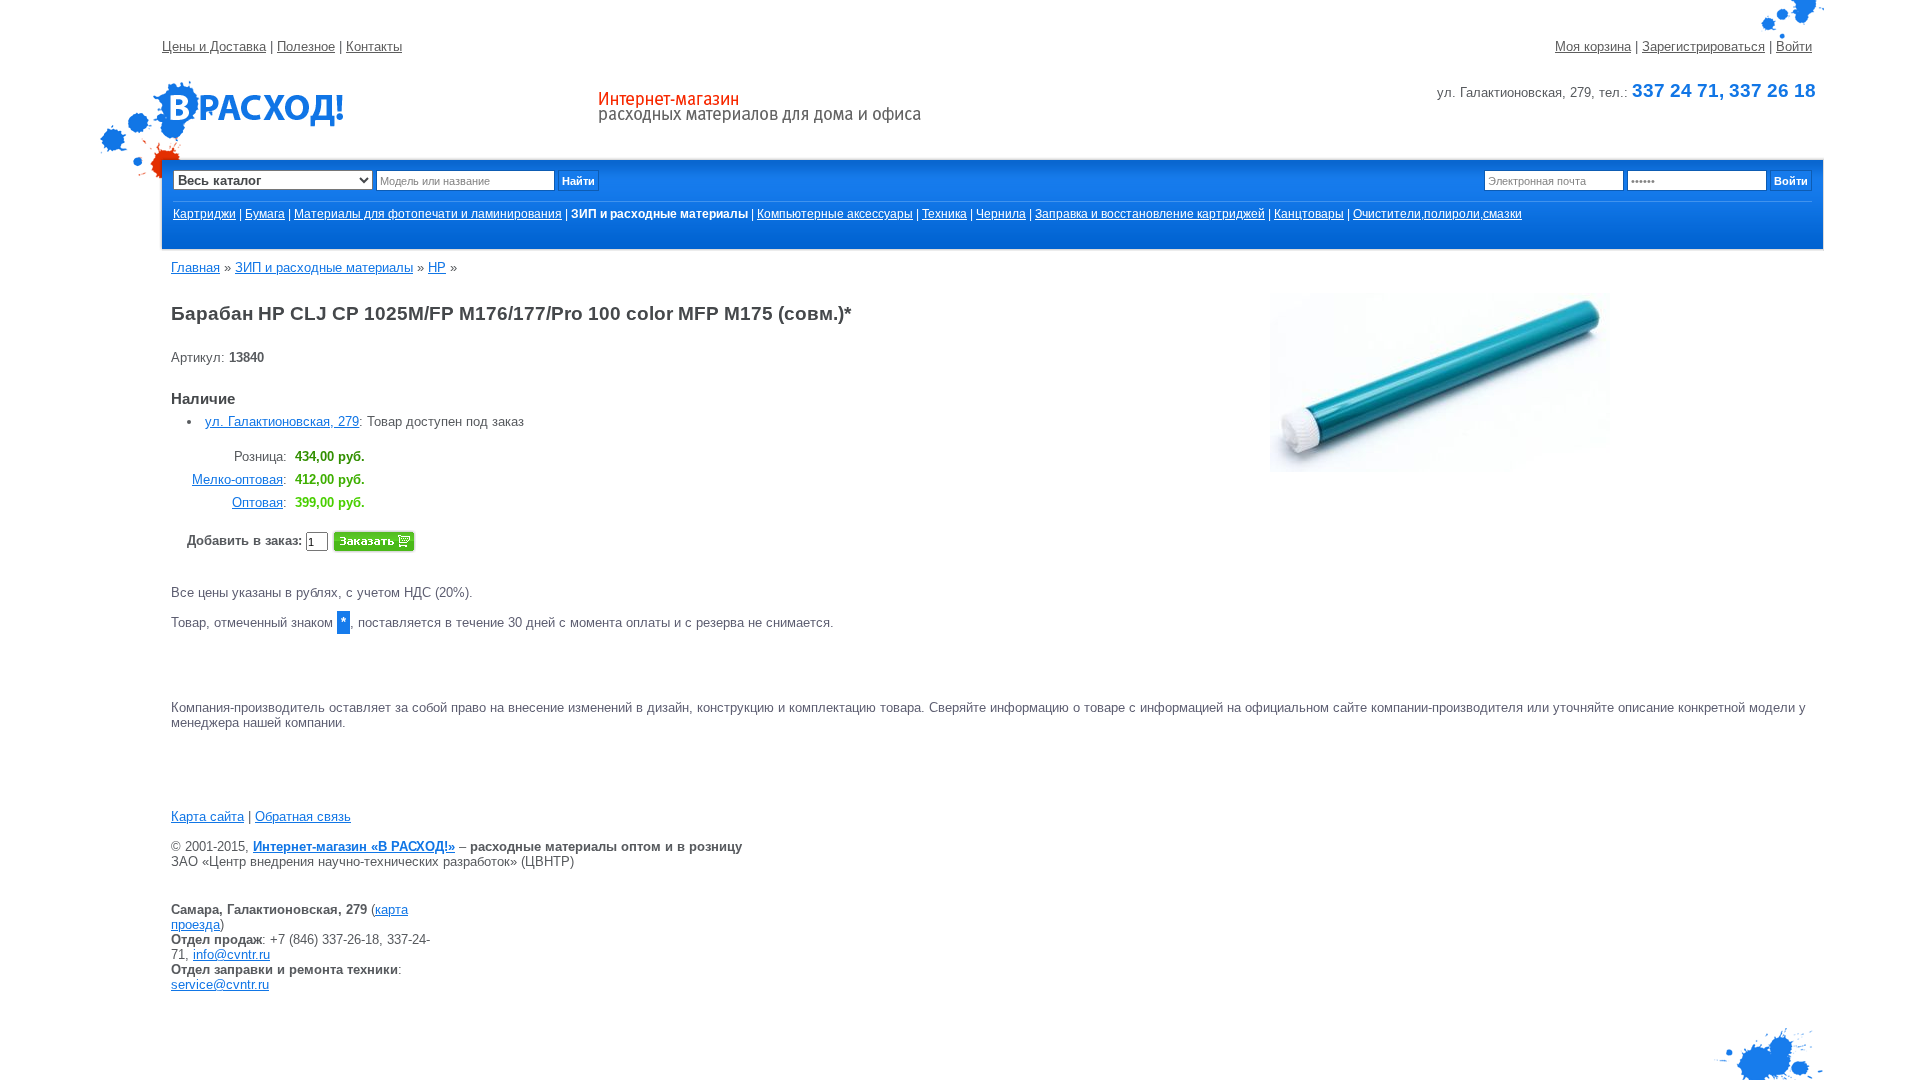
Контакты (374, 46)
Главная (195, 267)
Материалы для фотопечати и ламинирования (428, 214)
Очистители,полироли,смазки (1437, 214)
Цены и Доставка (214, 46)
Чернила (1001, 214)
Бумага (265, 214)
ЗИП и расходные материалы (324, 267)
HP (437, 267)
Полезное (306, 46)
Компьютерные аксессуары (835, 214)
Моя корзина (1593, 46)
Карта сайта (207, 816)
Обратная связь (303, 816)
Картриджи (204, 214)
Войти (1794, 46)
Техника (944, 214)
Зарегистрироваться (1703, 46)
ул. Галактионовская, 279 (282, 421)
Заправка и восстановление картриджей (1150, 214)
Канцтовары (1309, 214)
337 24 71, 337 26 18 (1724, 90)
